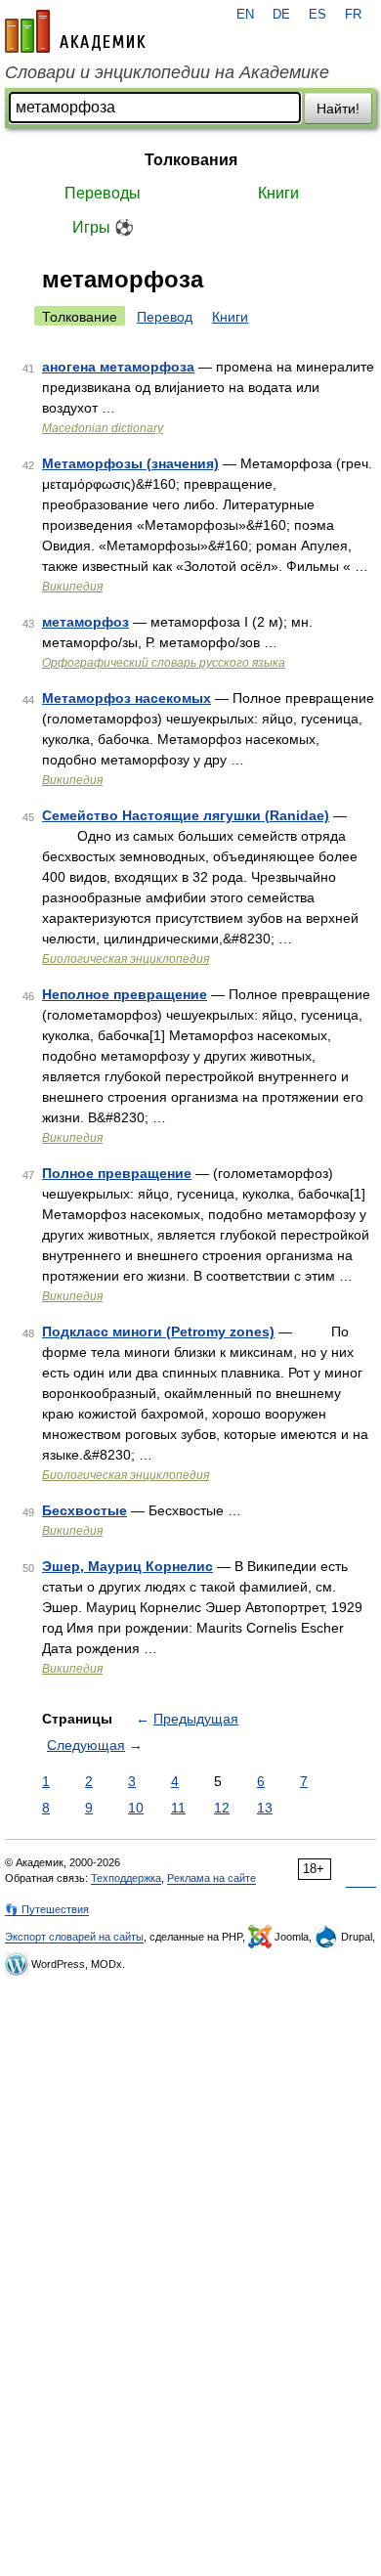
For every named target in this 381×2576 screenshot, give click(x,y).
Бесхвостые (85, 1510)
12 (222, 1808)
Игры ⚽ (103, 227)
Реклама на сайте (212, 1878)
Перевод (165, 317)
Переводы (103, 193)
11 (178, 1808)
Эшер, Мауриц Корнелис (127, 1566)
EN (245, 15)
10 (136, 1808)
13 (265, 1808)
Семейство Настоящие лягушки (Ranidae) (186, 815)
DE (281, 15)
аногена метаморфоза (118, 367)
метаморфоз (85, 622)
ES (317, 15)
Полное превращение (117, 1173)
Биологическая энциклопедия (126, 959)
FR (353, 15)
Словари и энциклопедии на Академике (167, 72)
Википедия (72, 587)
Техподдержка (126, 1878)
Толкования (191, 160)
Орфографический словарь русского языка (164, 663)
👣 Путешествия (47, 1909)
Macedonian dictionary (103, 428)
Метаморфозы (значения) (130, 463)
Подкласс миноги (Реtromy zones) (158, 1332)
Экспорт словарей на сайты (74, 1937)
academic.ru (75, 31)
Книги (278, 193)
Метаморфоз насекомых (127, 698)
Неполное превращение (125, 994)
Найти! (338, 109)
